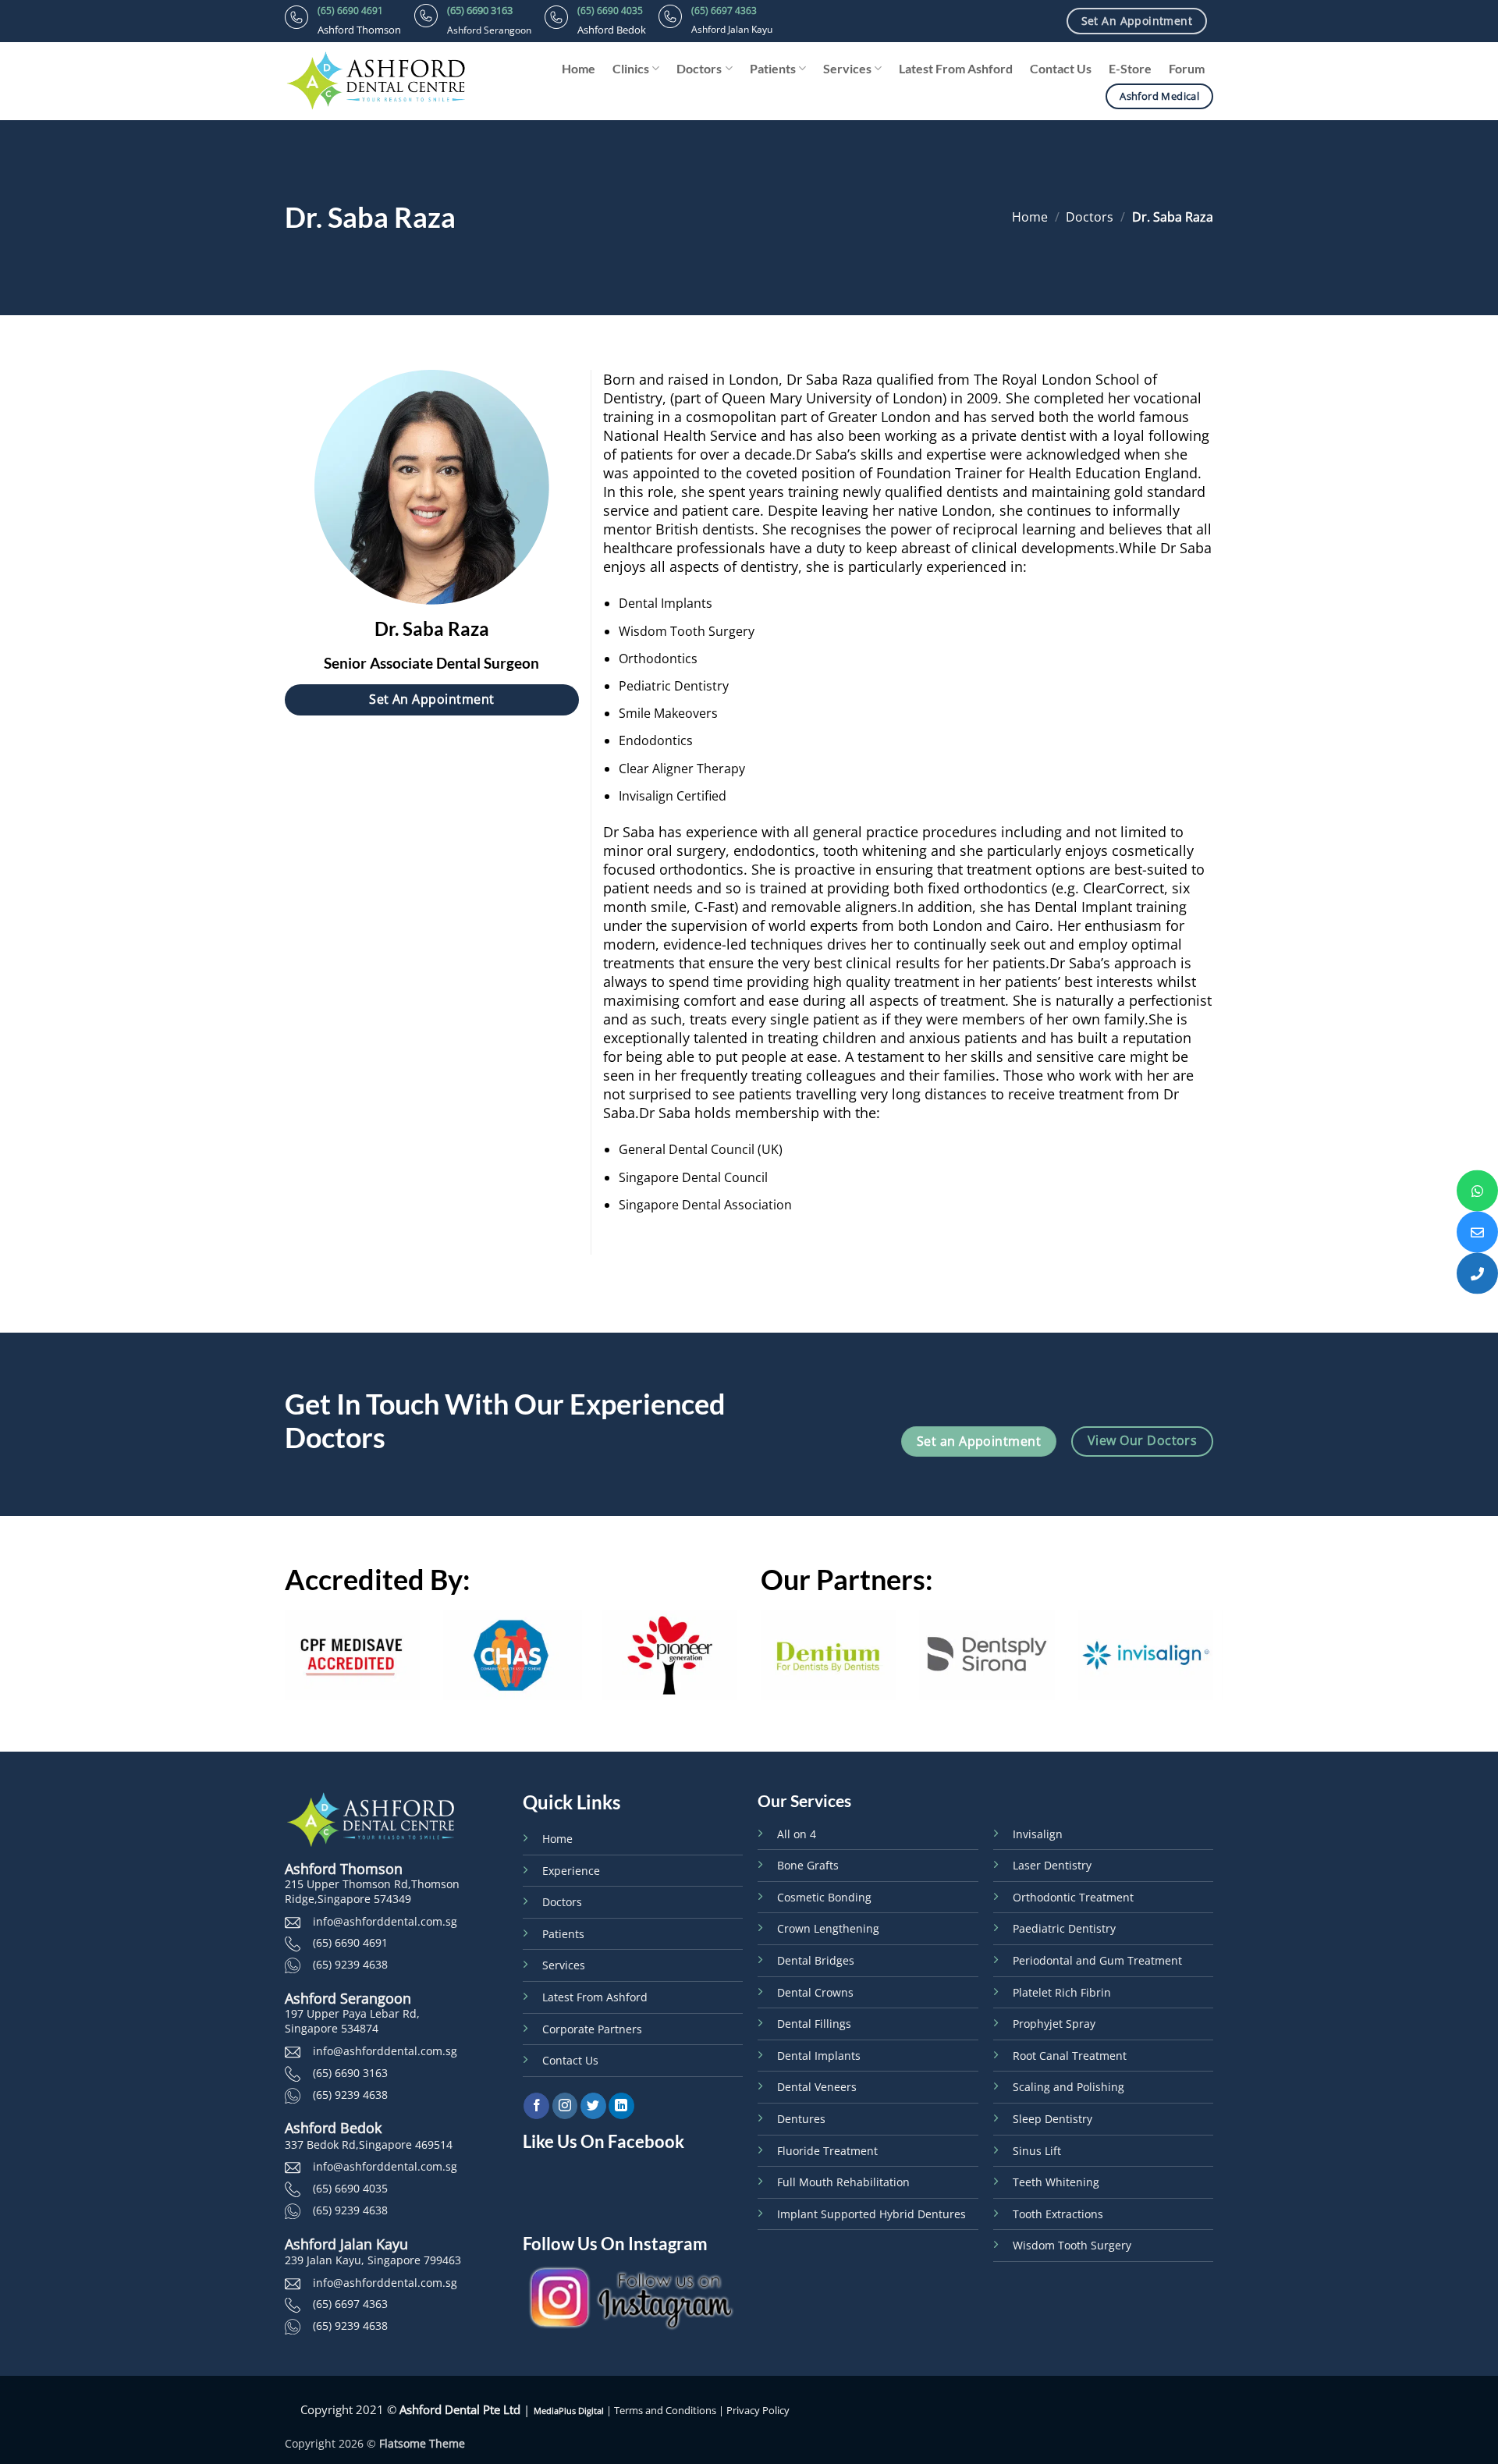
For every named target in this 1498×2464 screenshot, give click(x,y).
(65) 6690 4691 (350, 11)
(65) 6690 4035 (610, 11)
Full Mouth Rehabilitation (843, 2182)
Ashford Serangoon (348, 1998)
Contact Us (1061, 68)
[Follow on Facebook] (536, 2106)
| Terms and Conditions (660, 2411)
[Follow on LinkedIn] (621, 2106)
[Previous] (282, 1666)
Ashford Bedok (333, 2128)
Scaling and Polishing (1068, 2087)
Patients (773, 68)
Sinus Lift (1037, 2151)
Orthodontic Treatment (1073, 1897)
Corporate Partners (592, 2029)
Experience (571, 1871)
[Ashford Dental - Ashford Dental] (390, 81)
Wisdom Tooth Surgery (1072, 2245)
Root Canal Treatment (1070, 2056)
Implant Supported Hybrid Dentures (871, 2214)
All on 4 (797, 1834)
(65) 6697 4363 (724, 11)
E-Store (1130, 68)
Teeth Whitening (1056, 2182)
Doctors (699, 68)
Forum (1187, 68)
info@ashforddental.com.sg (385, 1921)
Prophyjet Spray (1054, 2024)
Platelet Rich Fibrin (1062, 1992)
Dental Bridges (816, 1960)
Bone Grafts (808, 1865)
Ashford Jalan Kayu (346, 2244)
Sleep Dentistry (1053, 2119)
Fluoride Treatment (827, 2151)
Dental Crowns (815, 1992)
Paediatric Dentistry (1064, 1928)
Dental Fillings (814, 2024)
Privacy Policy (758, 2411)
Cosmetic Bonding (824, 1897)
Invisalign (1038, 1834)
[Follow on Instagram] (565, 2106)
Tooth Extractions (1058, 2214)
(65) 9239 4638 (350, 1964)
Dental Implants (819, 2056)
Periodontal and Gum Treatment (1097, 1960)
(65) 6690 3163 (480, 10)
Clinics (631, 68)
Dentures (801, 2119)
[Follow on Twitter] (593, 2106)
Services (847, 68)
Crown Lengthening (828, 1928)
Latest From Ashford (956, 68)
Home (579, 68)
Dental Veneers (817, 2087)
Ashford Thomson (344, 1869)
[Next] (740, 1666)
